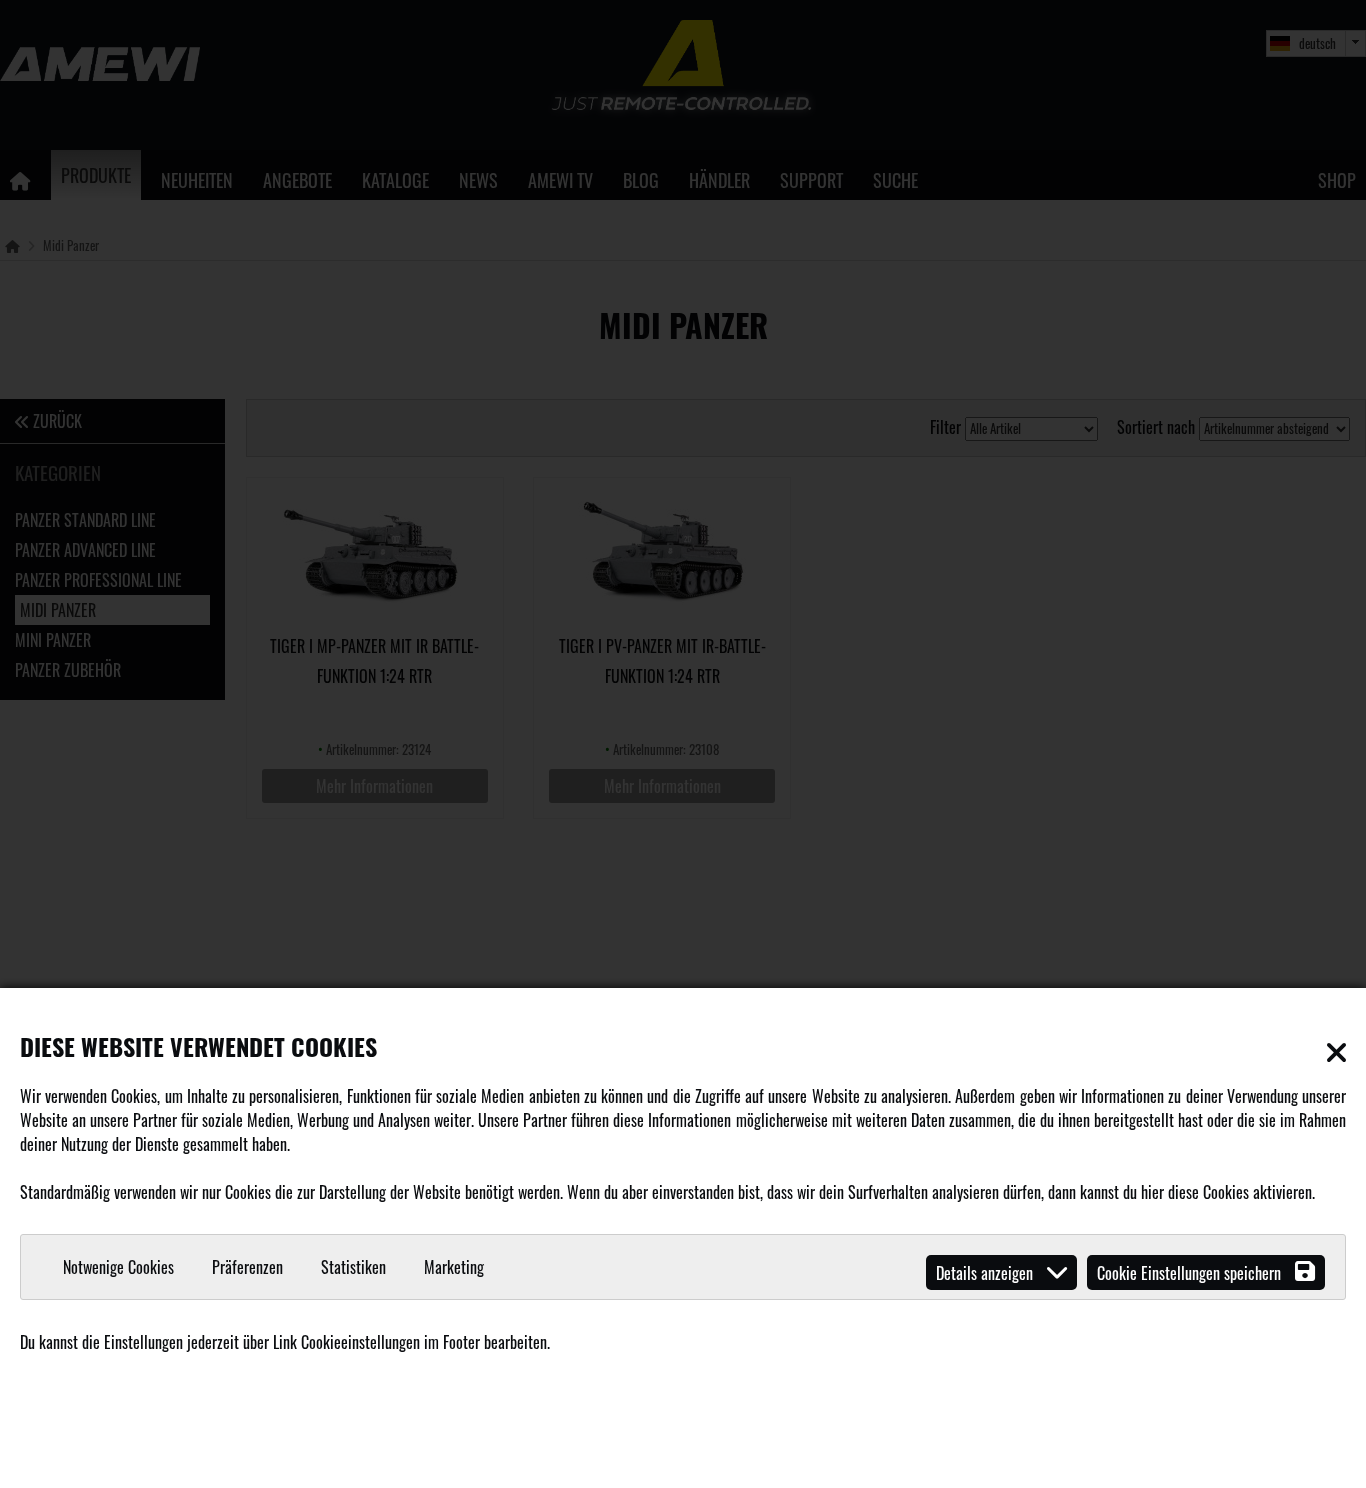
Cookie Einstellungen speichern (1191, 1273)
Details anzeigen (986, 1273)
